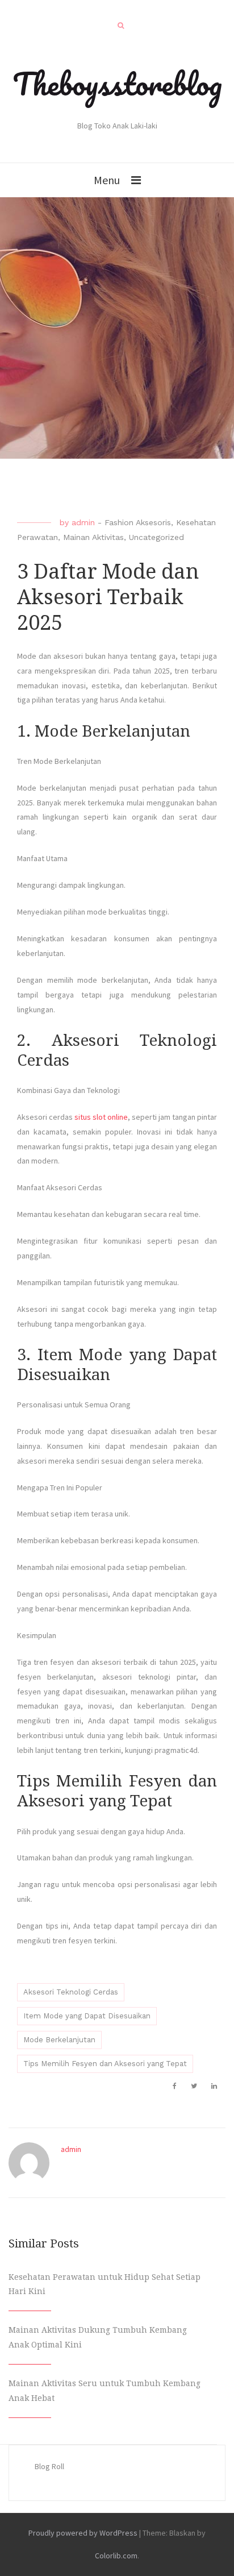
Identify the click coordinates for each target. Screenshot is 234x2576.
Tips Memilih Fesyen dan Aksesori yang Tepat (105, 2064)
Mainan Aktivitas (93, 537)
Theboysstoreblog (117, 84)
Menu (107, 180)
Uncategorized (156, 537)
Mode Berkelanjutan (59, 2040)
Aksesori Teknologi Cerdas (71, 1992)
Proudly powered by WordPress (83, 2533)
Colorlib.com (116, 2556)
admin (83, 522)
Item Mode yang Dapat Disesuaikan (87, 2016)
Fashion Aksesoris (138, 522)
